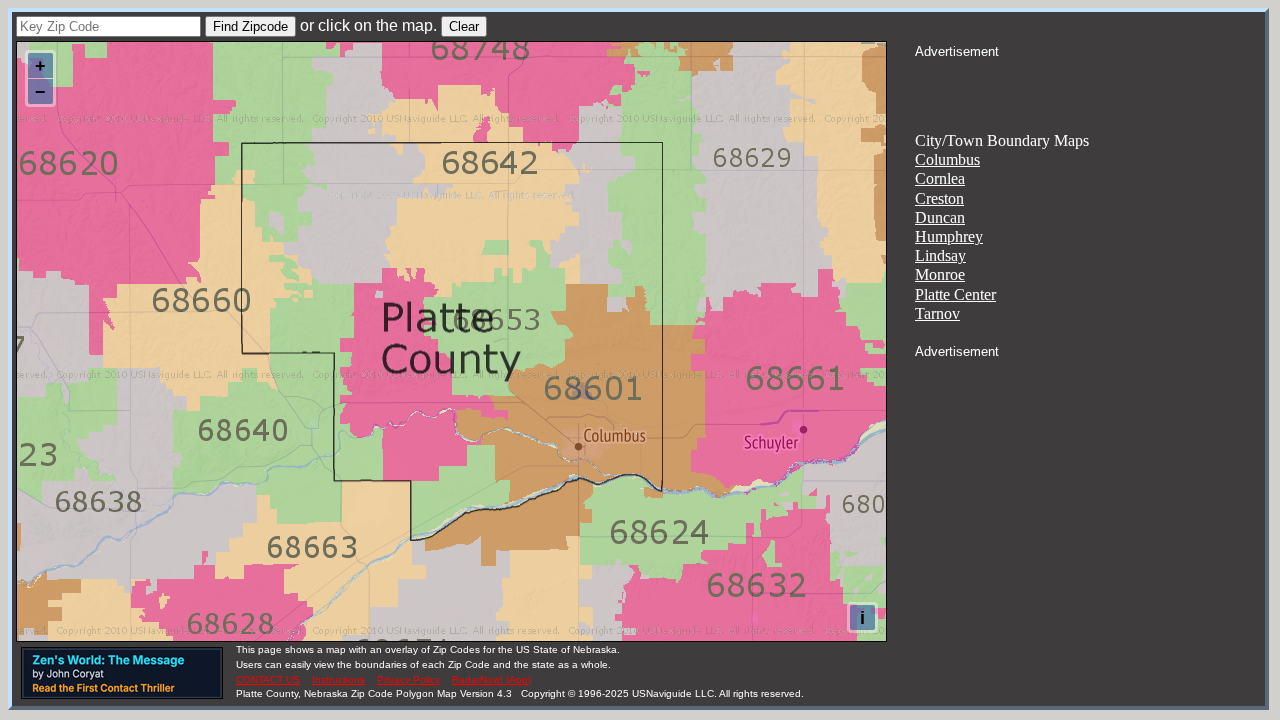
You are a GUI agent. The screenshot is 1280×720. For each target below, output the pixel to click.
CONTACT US (268, 679)
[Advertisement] (1090, 86)
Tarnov (937, 313)
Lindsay (940, 255)
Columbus (947, 159)
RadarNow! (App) (491, 679)
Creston (939, 198)
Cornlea (940, 178)
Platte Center (955, 294)
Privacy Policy (408, 679)
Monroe (940, 274)
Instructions (338, 679)
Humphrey (949, 236)
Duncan (940, 217)
